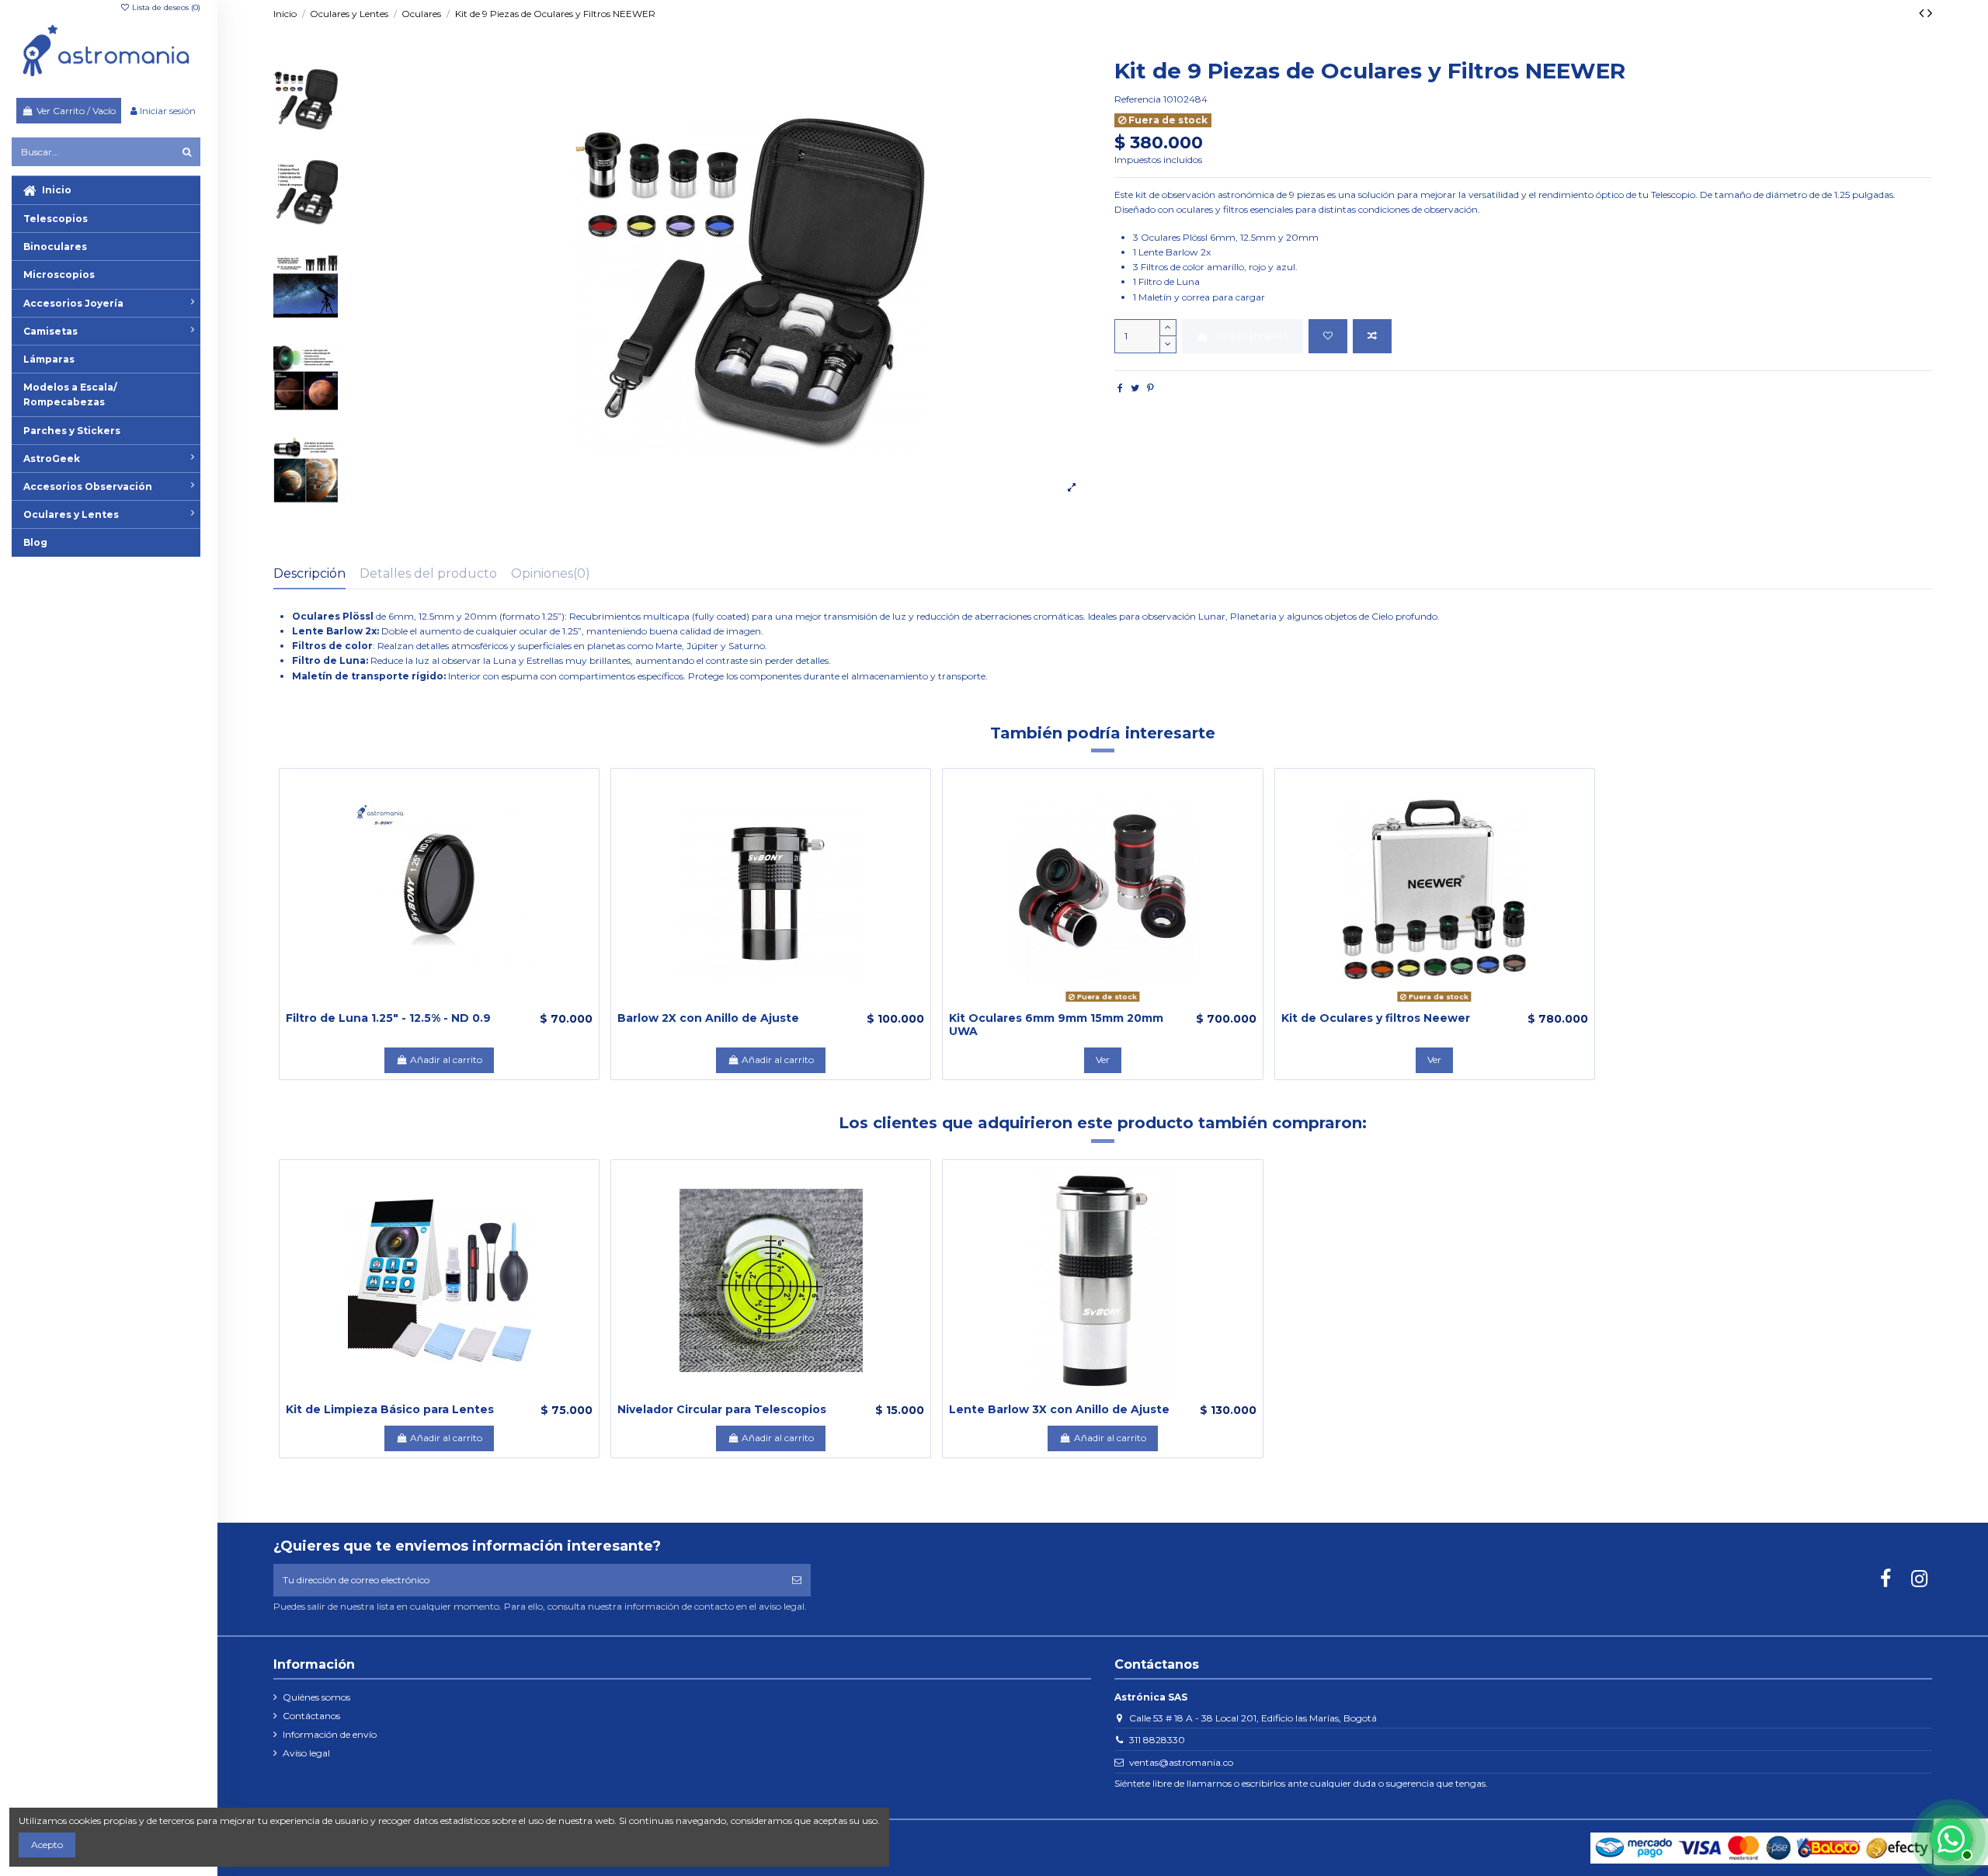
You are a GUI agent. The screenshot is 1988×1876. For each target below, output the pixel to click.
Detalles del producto (428, 573)
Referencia (1138, 99)
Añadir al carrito (1252, 336)
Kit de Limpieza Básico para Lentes (390, 1409)
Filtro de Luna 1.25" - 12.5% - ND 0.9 (388, 1018)
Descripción (309, 573)
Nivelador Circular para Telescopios (722, 1409)
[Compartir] (1120, 388)
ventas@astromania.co (1181, 1762)
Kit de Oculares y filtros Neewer (1376, 1018)
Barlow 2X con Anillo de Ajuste (708, 1018)
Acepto (47, 1845)
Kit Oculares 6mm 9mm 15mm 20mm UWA (1056, 1025)
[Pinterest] (1150, 388)
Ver (1103, 1060)
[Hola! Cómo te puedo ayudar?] (1949, 1837)
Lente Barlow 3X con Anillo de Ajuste (1059, 1409)
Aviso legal (306, 1753)
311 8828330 (1157, 1740)
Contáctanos (311, 1716)
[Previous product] (1923, 13)
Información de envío (330, 1734)
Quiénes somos (316, 1697)
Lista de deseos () (165, 7)
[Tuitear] (1135, 388)
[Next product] (1930, 13)
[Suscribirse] (797, 1580)
